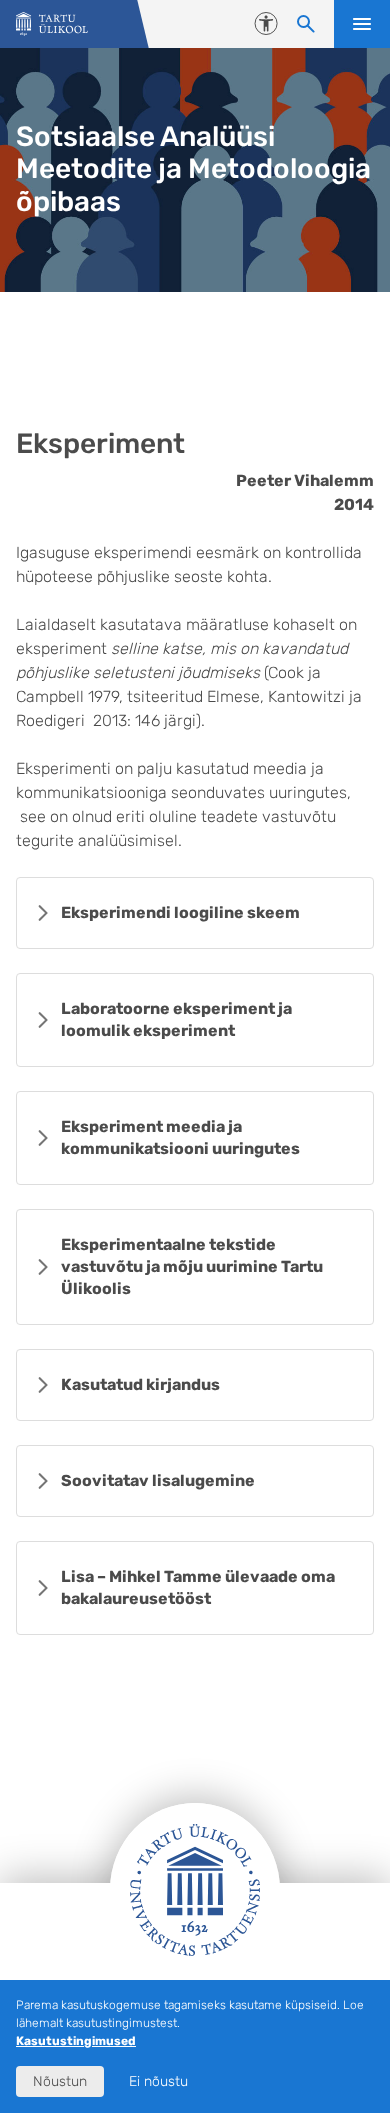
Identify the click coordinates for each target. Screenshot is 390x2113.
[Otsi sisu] (306, 24)
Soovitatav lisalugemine (158, 1480)
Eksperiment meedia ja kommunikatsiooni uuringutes (180, 1137)
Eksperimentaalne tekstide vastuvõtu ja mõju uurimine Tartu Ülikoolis (192, 1266)
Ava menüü (362, 24)
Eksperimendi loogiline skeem (180, 912)
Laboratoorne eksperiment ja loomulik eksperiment (176, 1019)
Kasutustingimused (76, 2041)
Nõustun (60, 2081)
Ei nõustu (158, 2081)
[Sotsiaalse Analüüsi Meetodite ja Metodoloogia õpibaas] (52, 24)
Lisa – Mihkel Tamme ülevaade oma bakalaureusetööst (198, 1587)
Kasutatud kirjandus (140, 1384)
